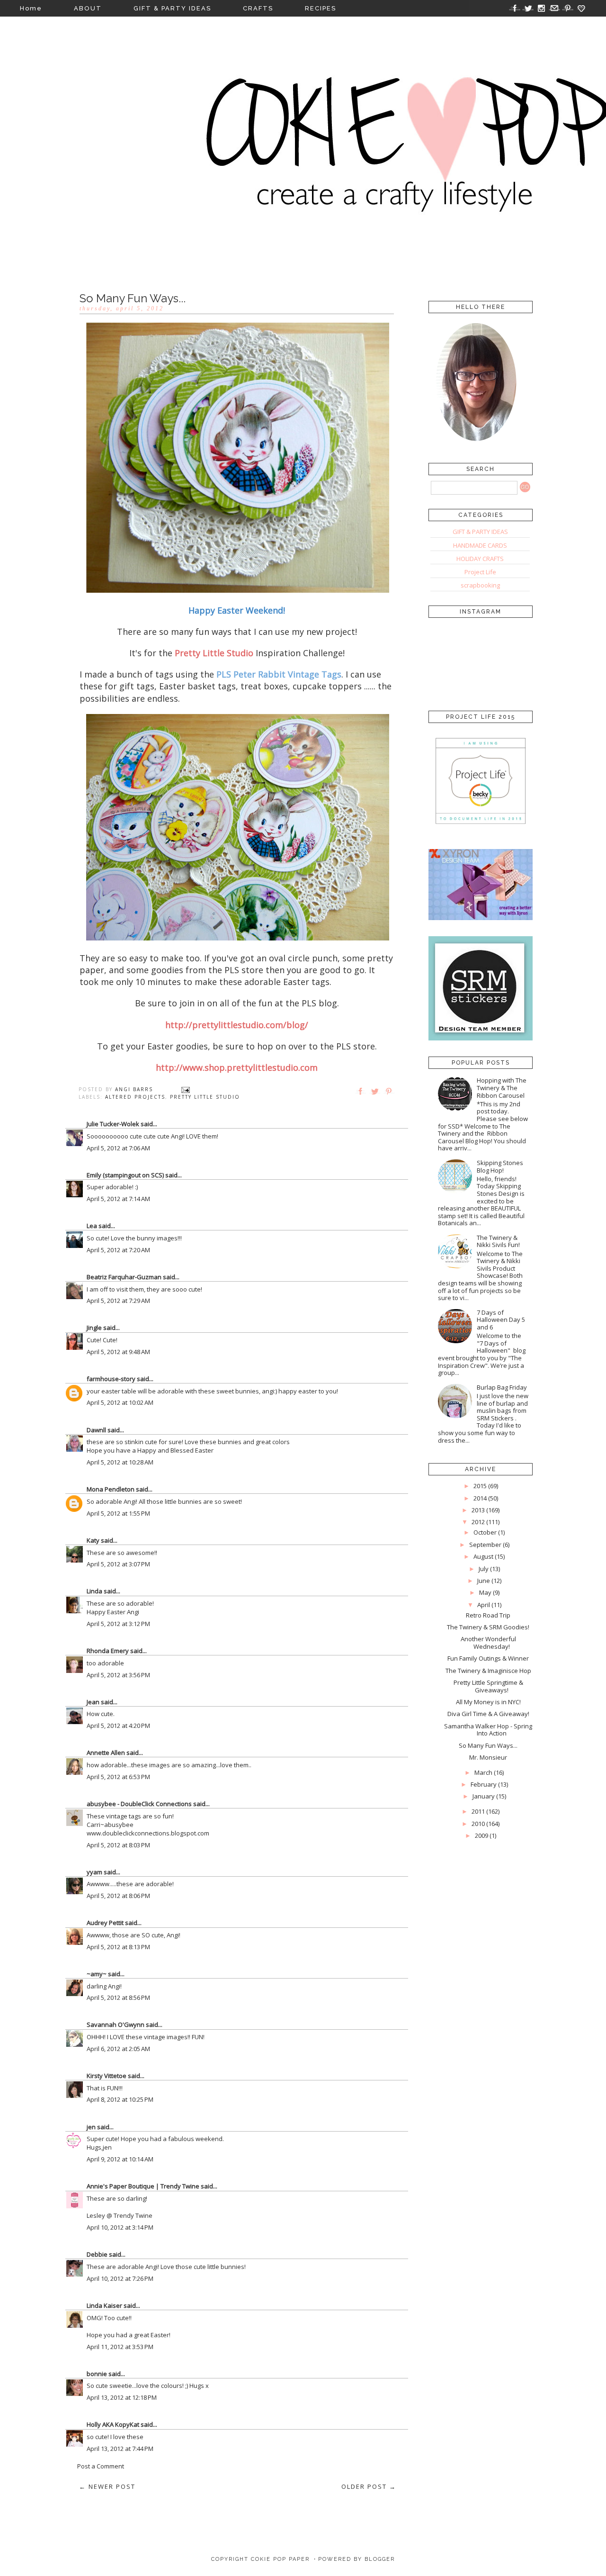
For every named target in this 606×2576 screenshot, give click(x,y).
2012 (478, 1522)
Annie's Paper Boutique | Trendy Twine (143, 2186)
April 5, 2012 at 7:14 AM (118, 1199)
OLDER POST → (369, 2486)
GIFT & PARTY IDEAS (172, 8)
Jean (93, 1702)
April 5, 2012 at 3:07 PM (118, 1564)
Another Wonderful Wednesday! (488, 1643)
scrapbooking (480, 585)
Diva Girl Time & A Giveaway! (488, 1714)
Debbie (97, 2254)
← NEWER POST (107, 2486)
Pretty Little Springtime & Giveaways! (488, 1686)
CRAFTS (258, 8)
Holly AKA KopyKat (113, 2424)
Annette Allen (106, 1753)
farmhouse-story (111, 1379)
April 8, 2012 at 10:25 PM (120, 2099)
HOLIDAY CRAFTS (480, 559)
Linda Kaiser (104, 2305)
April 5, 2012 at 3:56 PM (118, 1675)
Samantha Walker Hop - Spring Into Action (488, 1730)
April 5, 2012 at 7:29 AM (118, 1301)
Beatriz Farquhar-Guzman (124, 1277)
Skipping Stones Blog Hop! (500, 1166)
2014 (480, 1498)
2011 (478, 1811)
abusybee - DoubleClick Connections (139, 1804)
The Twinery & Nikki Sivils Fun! (498, 1241)
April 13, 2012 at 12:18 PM (122, 2397)
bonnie (97, 2374)
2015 (480, 1486)
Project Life (480, 572)
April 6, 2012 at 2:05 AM (118, 2049)
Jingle (94, 1328)
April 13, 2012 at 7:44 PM (120, 2449)
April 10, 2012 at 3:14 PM (120, 2227)
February (484, 1784)
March (483, 1772)
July (484, 1569)
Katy (93, 1540)
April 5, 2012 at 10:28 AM (120, 1462)
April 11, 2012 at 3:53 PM (120, 2347)
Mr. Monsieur (488, 1757)
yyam (94, 1872)
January (484, 1796)
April (484, 1605)
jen (91, 2127)
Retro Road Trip (488, 1615)
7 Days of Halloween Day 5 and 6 (501, 1320)
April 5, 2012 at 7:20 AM (118, 1250)
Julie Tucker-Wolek (113, 1124)
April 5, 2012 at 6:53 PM (118, 1777)
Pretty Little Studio (205, 1097)
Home (31, 8)
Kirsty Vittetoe (107, 2076)
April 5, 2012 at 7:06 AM (118, 1148)
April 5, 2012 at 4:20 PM (118, 1726)
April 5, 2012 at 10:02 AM (120, 1402)
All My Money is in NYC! (488, 1702)
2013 (478, 1510)
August (483, 1556)
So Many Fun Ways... (488, 1745)
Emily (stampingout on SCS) (125, 1175)
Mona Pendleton (111, 1489)
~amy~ (97, 1974)
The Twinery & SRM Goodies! (488, 1627)
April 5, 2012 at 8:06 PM (118, 1896)
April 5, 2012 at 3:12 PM (118, 1624)
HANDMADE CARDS (480, 545)
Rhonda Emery (108, 1651)
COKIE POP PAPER (280, 2559)
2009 (481, 1835)
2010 (478, 1824)
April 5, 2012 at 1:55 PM (118, 1513)
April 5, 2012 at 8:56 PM (118, 1998)
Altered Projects (135, 1097)
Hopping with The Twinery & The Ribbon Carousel (502, 1088)
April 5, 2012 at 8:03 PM (118, 1845)
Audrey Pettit (105, 1923)
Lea (92, 1226)
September (485, 1545)
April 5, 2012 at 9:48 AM (118, 1352)
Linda (94, 1591)
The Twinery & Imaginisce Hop (488, 1671)
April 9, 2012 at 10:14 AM (120, 2159)
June (484, 1581)
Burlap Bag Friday (502, 1387)
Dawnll (96, 1430)
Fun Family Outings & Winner (488, 1658)
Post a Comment (101, 2466)
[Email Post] (186, 1089)
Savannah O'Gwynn (116, 2025)
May (485, 1592)
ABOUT (88, 8)
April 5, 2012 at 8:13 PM (118, 1947)
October (485, 1532)
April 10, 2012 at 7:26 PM (120, 2278)
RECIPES (321, 8)
